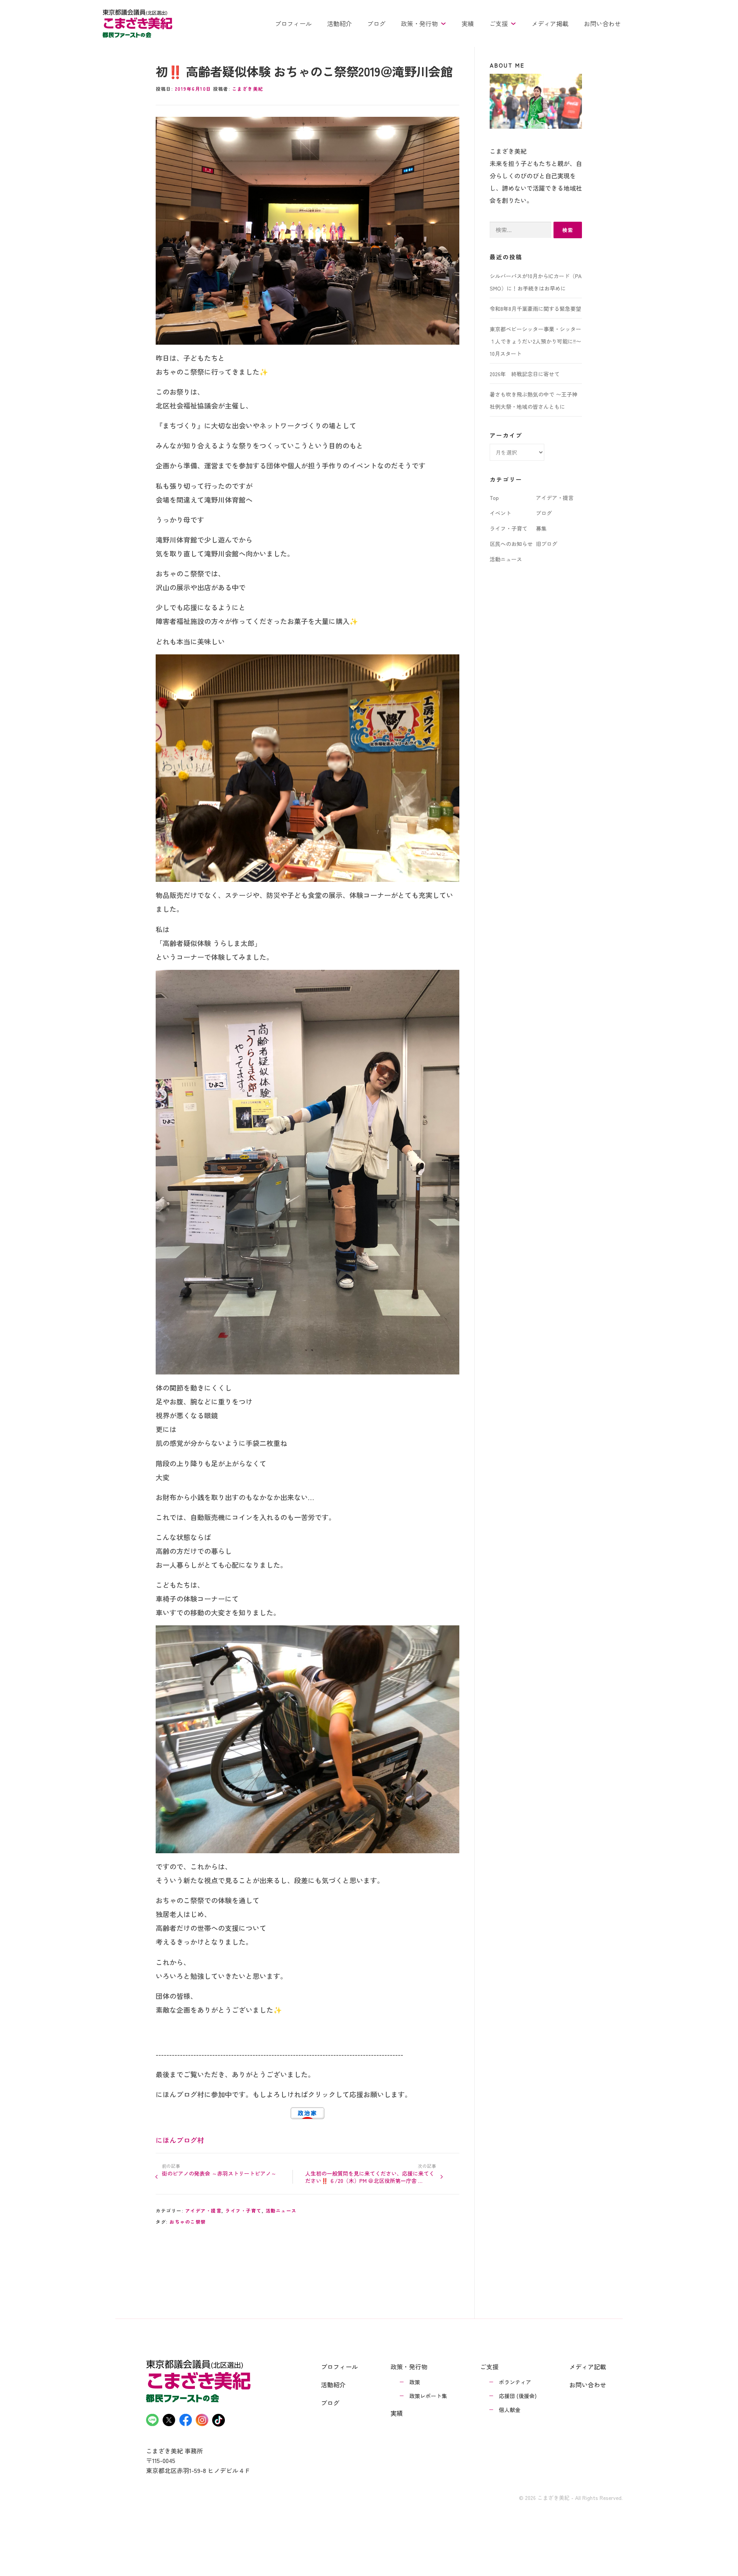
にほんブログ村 (180, 2140)
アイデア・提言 (204, 2210)
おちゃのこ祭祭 (188, 2222)
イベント (500, 513)
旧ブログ (547, 544)
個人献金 (510, 2410)
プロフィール (293, 23)
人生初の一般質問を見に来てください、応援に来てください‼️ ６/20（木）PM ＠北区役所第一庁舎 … (370, 2177)
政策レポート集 (428, 2396)
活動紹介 (339, 23)
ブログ (376, 23)
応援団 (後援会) (518, 2396)
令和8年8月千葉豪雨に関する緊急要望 (535, 309)
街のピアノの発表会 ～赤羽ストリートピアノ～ (219, 2173)
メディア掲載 (550, 23)
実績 (468, 23)
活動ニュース (281, 2210)
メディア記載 (588, 2367)
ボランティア (515, 2382)
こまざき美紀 (248, 89)
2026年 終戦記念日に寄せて (525, 374)
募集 (541, 528)
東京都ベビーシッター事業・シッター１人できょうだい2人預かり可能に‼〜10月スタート (535, 341)
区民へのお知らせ (511, 544)
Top (494, 498)
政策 (415, 2382)
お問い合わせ (602, 23)
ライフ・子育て (244, 2210)
